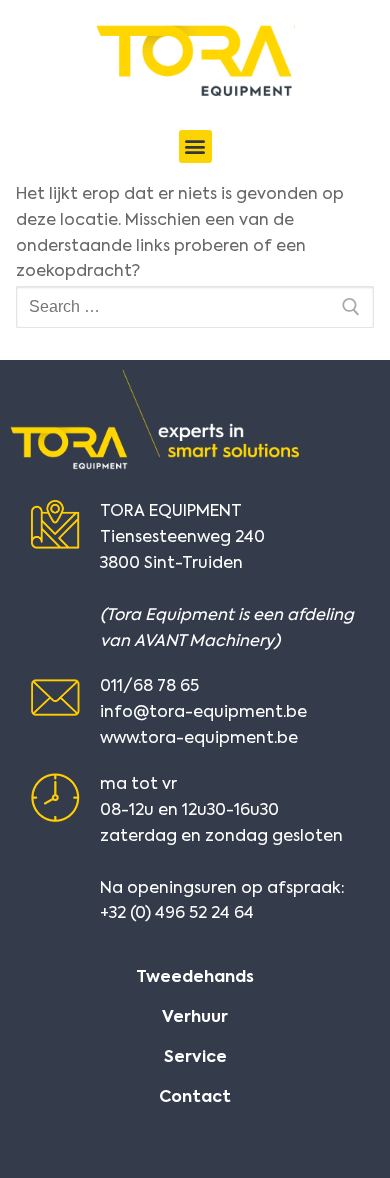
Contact (195, 1098)
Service (195, 1058)
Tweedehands (195, 978)
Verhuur (195, 1018)
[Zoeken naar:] (195, 307)
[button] (195, 146)
